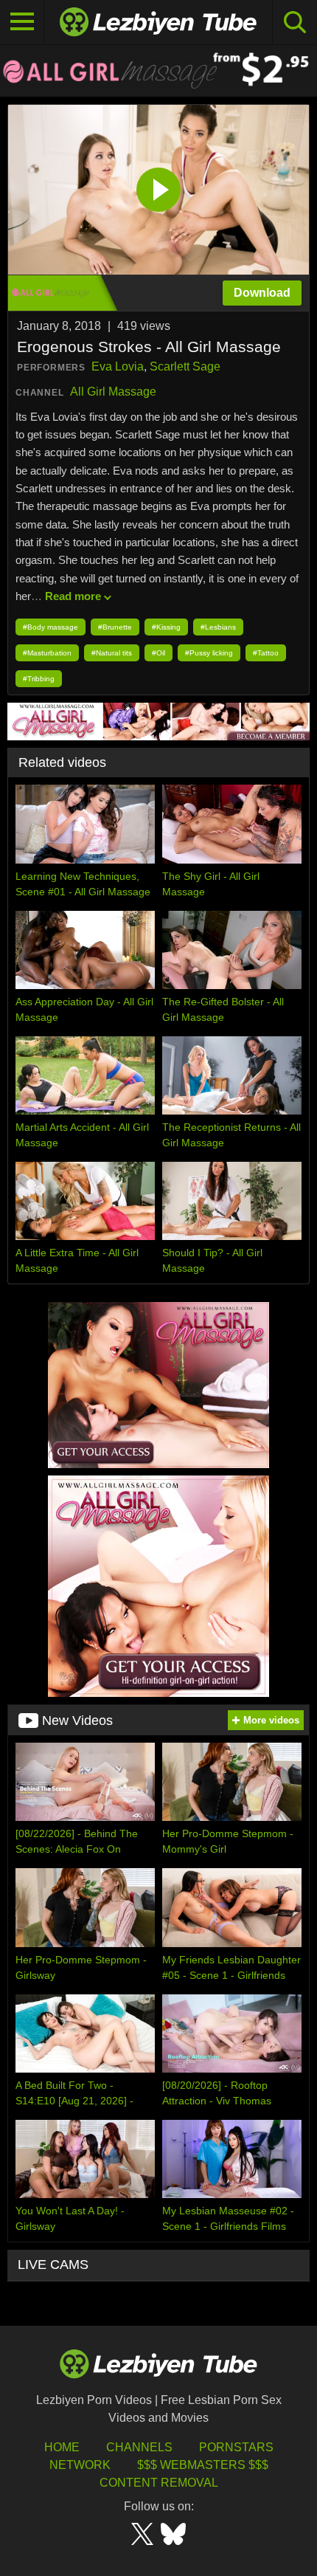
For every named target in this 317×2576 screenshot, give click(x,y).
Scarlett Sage (185, 366)
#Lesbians (218, 627)
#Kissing (166, 627)
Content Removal (159, 2483)
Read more (73, 596)
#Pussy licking (209, 653)
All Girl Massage (113, 392)
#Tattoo (266, 653)
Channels (139, 2447)
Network (80, 2465)
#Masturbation (47, 653)
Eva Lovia (118, 366)
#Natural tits (112, 653)
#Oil (158, 653)
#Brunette (115, 627)
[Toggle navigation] (22, 22)
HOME (62, 2447)
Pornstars (236, 2447)
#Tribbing (39, 679)
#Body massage (50, 627)
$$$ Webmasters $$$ (203, 2465)
